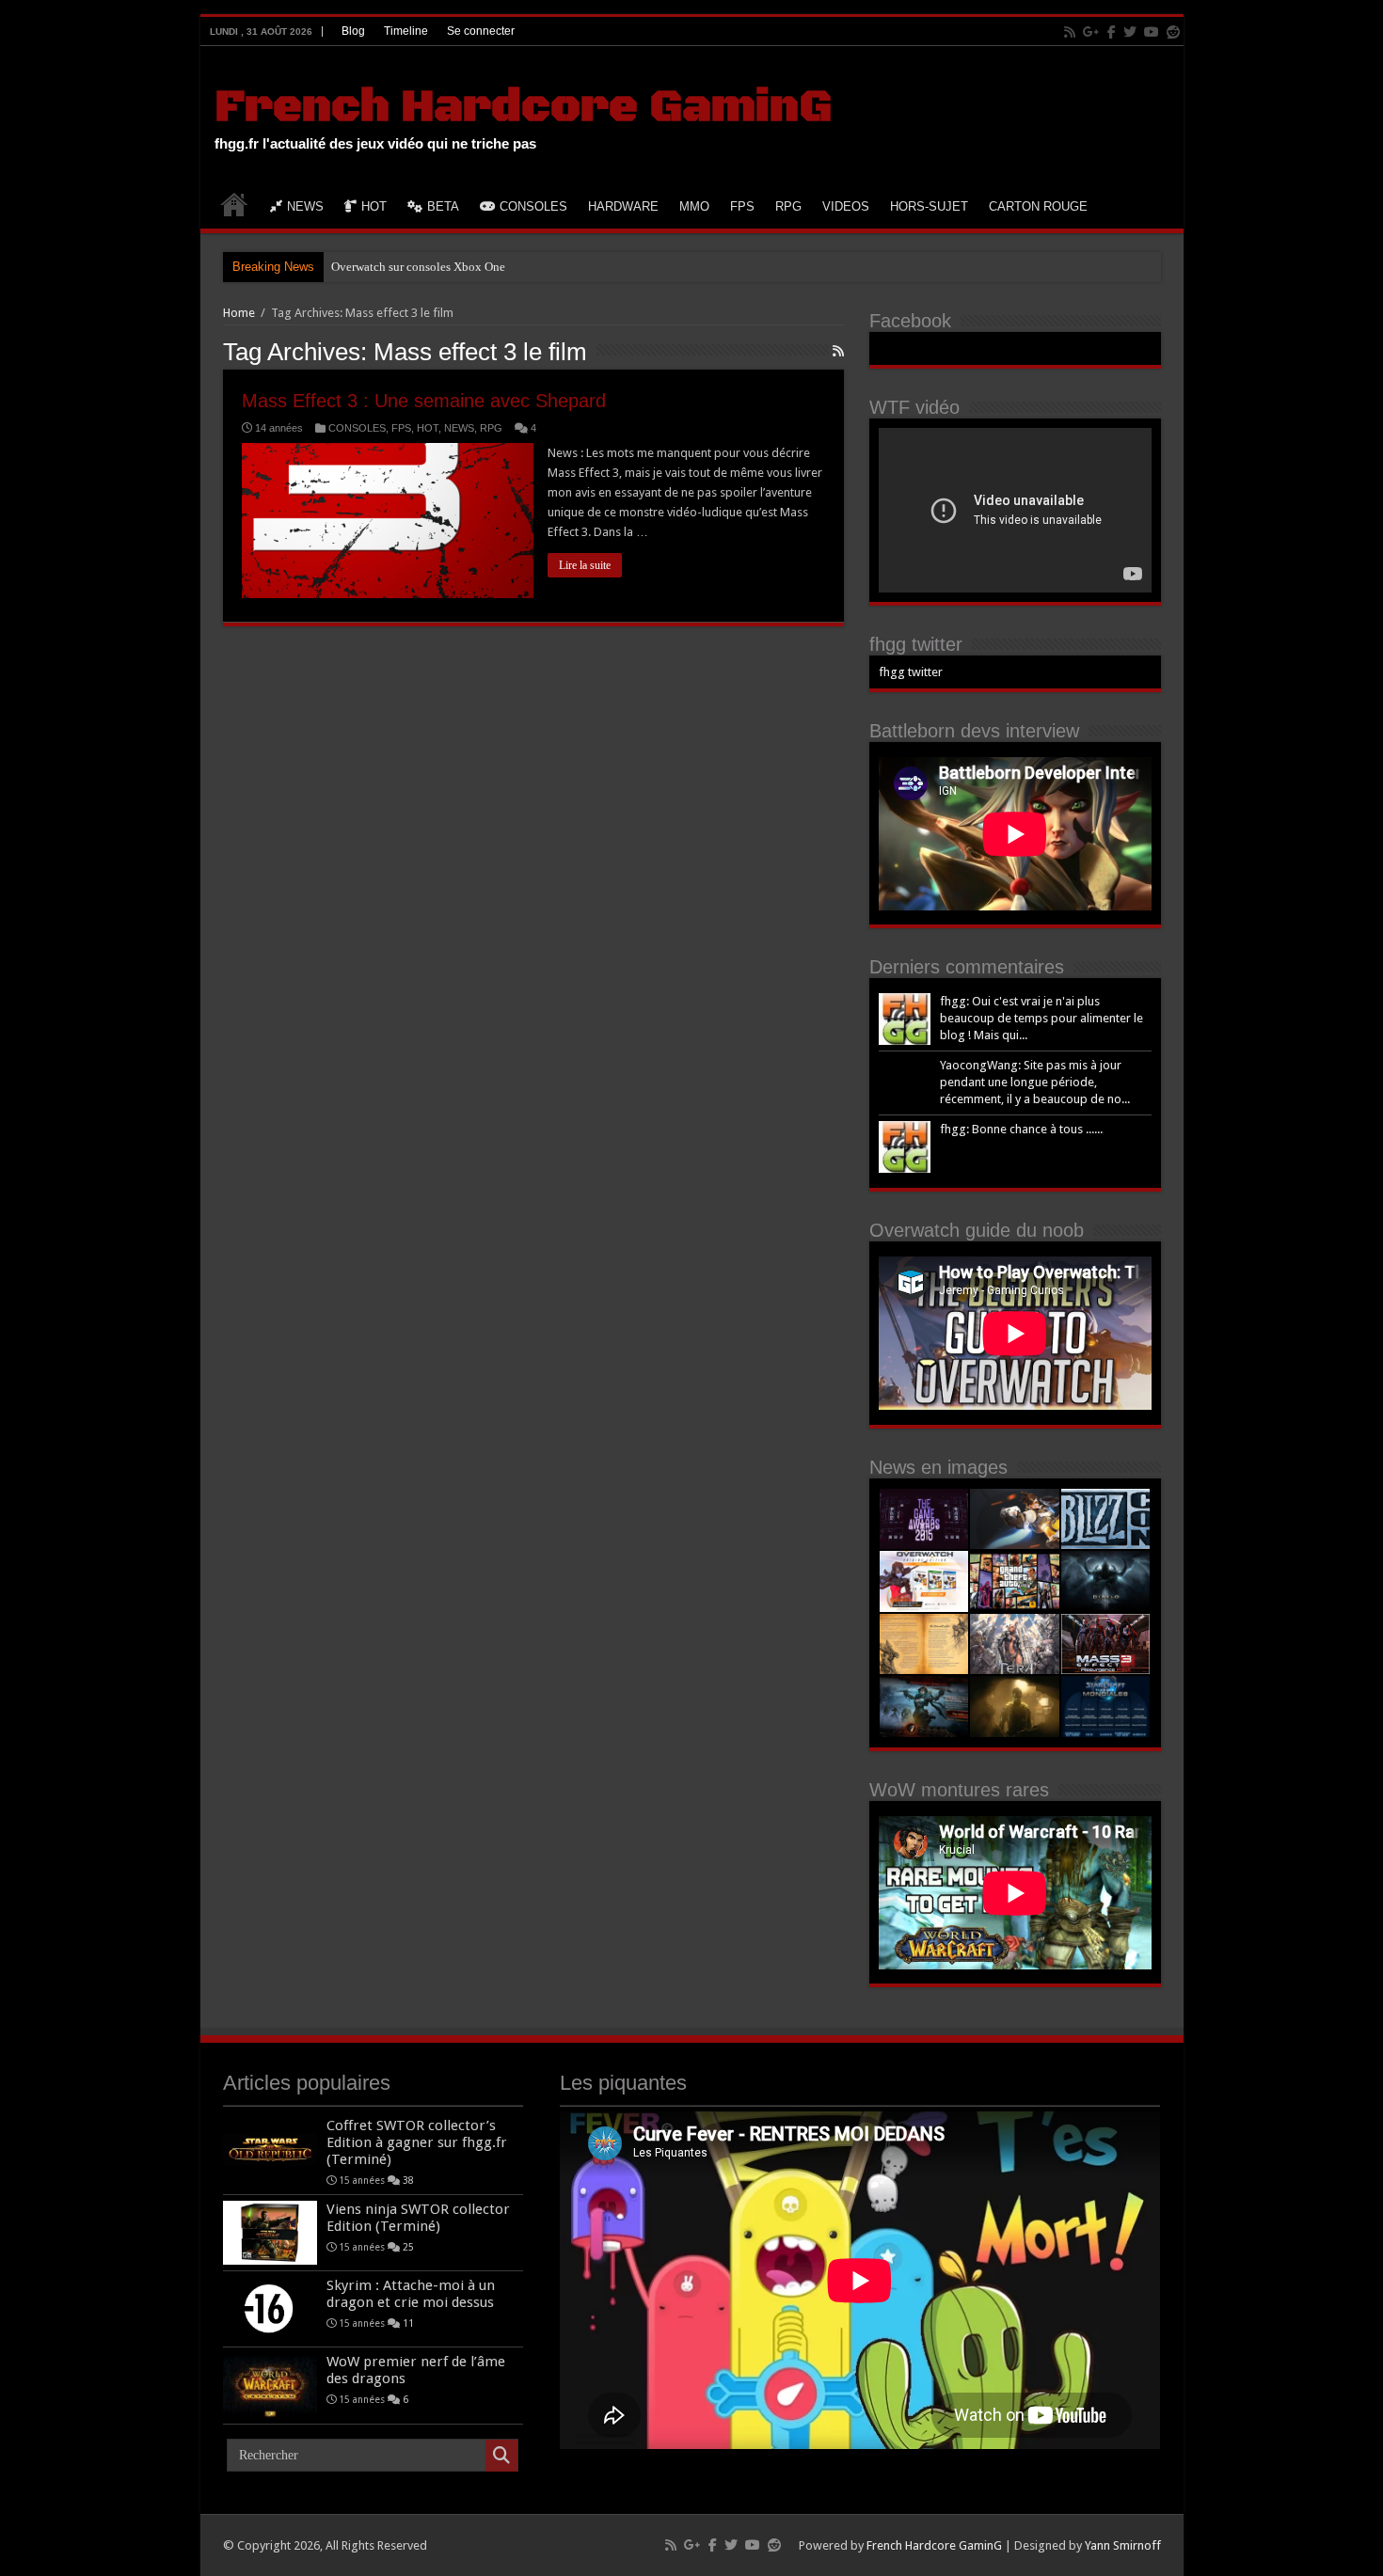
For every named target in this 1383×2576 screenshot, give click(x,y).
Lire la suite (585, 565)
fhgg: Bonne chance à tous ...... (1021, 1129)
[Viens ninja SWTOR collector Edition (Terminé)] (270, 2233)
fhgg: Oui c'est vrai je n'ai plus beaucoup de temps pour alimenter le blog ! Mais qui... (1041, 1018)
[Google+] (1091, 32)
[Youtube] (1152, 32)
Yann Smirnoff (1123, 2545)
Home (239, 313)
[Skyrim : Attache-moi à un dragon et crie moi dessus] (270, 2309)
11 (408, 2323)
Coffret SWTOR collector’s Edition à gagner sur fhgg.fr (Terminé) (417, 2142)
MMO (694, 206)
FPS (742, 206)
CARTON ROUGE (1038, 206)
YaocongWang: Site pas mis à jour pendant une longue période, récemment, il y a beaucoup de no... (1035, 1082)
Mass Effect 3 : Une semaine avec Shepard (424, 401)
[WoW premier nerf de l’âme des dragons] (270, 2385)
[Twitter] (1130, 32)
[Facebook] (1112, 32)
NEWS (305, 206)
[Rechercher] (501, 2456)
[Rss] (1070, 32)
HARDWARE (623, 206)
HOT (374, 206)
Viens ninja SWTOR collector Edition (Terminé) (418, 2218)
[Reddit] (1173, 32)
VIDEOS (846, 206)
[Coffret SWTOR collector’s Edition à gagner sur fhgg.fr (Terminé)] (270, 2149)
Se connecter (481, 31)
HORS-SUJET (929, 206)
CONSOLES (533, 206)
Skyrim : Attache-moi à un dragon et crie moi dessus (411, 2294)
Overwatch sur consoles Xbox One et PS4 (436, 267)
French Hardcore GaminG (523, 107)
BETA (443, 206)
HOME (234, 204)
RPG (788, 206)
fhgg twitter (916, 644)
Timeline (406, 31)
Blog (353, 31)
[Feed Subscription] (838, 351)
